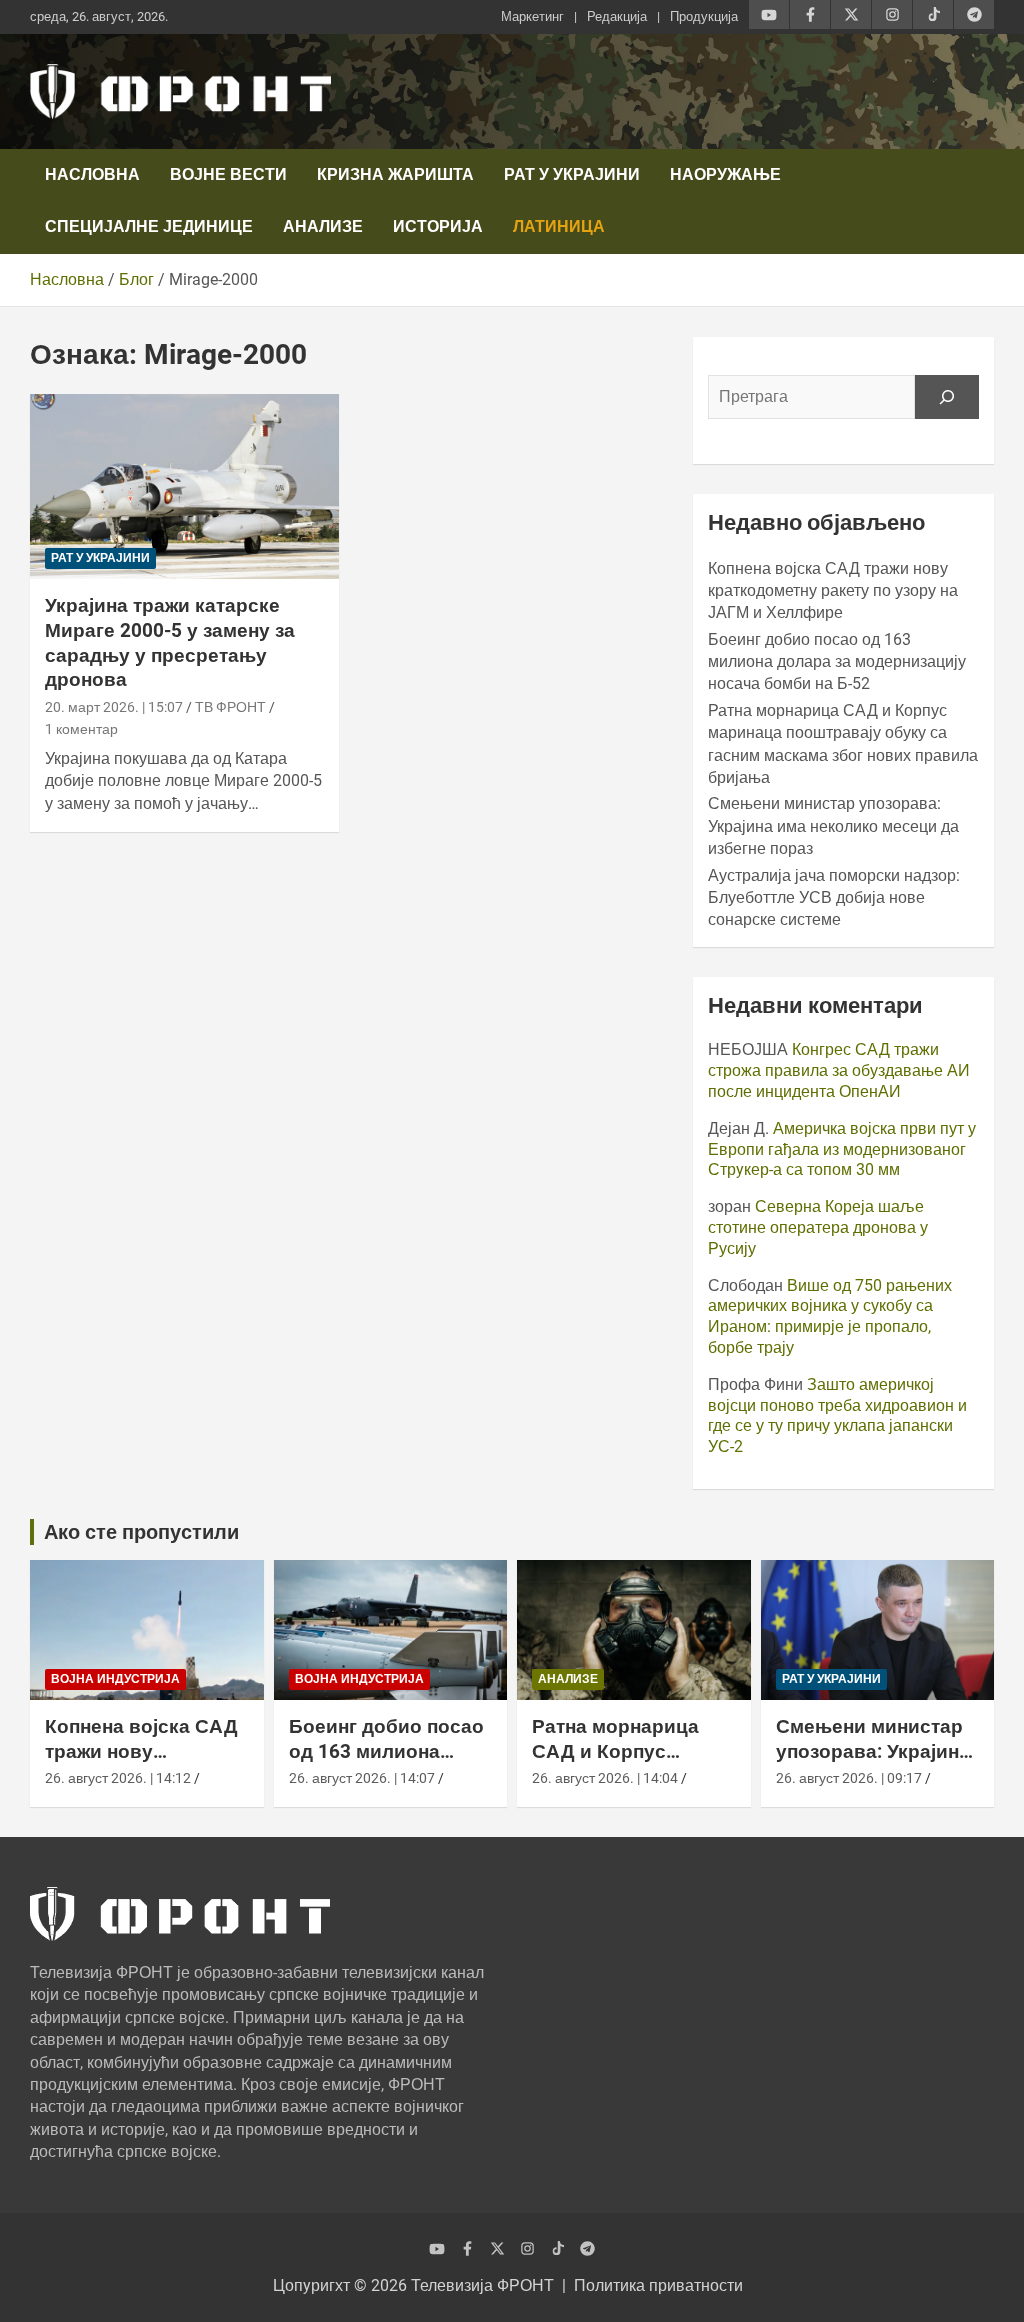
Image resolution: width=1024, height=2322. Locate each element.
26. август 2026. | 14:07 (362, 1778)
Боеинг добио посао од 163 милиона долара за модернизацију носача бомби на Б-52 (837, 662)
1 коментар (81, 729)
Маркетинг (532, 16)
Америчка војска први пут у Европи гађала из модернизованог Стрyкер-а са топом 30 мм (842, 1149)
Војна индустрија (115, 1679)
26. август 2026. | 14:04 (605, 1778)
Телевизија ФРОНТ (482, 2285)
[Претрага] (947, 397)
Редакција (617, 16)
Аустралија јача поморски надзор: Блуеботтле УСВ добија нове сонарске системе (834, 898)
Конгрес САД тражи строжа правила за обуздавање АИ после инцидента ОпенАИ (839, 1070)
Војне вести (228, 174)
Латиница (559, 226)
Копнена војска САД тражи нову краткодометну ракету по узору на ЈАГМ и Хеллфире (833, 591)
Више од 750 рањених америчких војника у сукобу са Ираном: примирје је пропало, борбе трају (830, 1316)
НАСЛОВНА (92, 174)
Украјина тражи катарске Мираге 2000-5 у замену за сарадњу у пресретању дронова (170, 642)
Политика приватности (658, 2285)
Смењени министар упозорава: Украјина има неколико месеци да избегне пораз (833, 826)
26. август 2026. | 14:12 (118, 1778)
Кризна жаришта (395, 174)
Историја (438, 226)
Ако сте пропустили (141, 1532)
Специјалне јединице (149, 226)
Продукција (704, 16)
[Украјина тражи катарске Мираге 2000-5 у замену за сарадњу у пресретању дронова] (184, 486)
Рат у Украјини (572, 174)
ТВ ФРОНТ (230, 707)
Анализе (323, 226)
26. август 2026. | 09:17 (849, 1778)
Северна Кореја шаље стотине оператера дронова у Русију (818, 1227)
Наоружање (725, 174)
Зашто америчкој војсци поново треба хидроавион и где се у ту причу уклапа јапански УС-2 (837, 1415)
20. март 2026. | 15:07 (114, 707)
